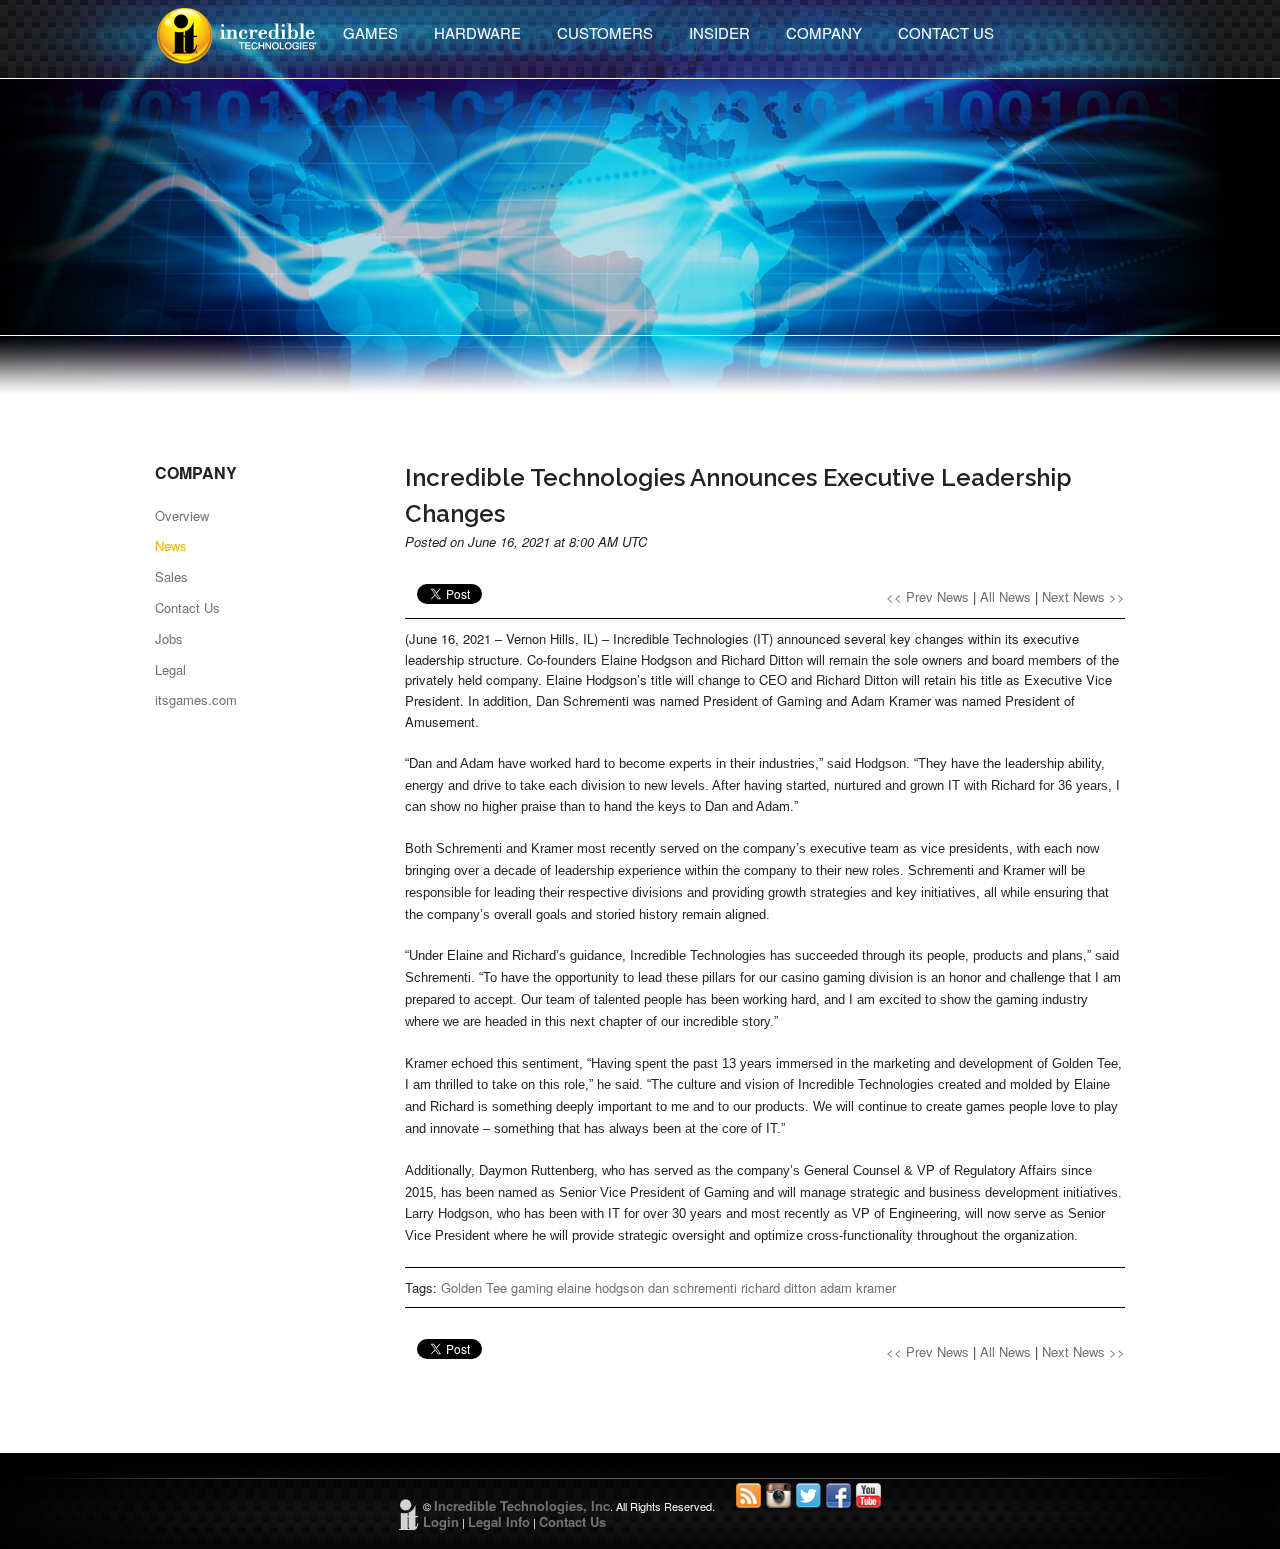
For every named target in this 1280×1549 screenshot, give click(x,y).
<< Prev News (927, 596)
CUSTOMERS (605, 32)
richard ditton (778, 1287)
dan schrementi (692, 1287)
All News (1005, 596)
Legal (170, 669)
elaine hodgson (600, 1287)
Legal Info (499, 1521)
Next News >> (1083, 596)
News (171, 545)
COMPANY (824, 32)
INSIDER (719, 32)
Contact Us (187, 607)
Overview (182, 515)
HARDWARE (477, 32)
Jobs (169, 638)
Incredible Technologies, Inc (522, 1505)
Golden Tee (474, 1287)
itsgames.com (196, 699)
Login (441, 1521)
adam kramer (858, 1287)
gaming (532, 1287)
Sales (171, 576)
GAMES (370, 32)
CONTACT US (946, 32)
